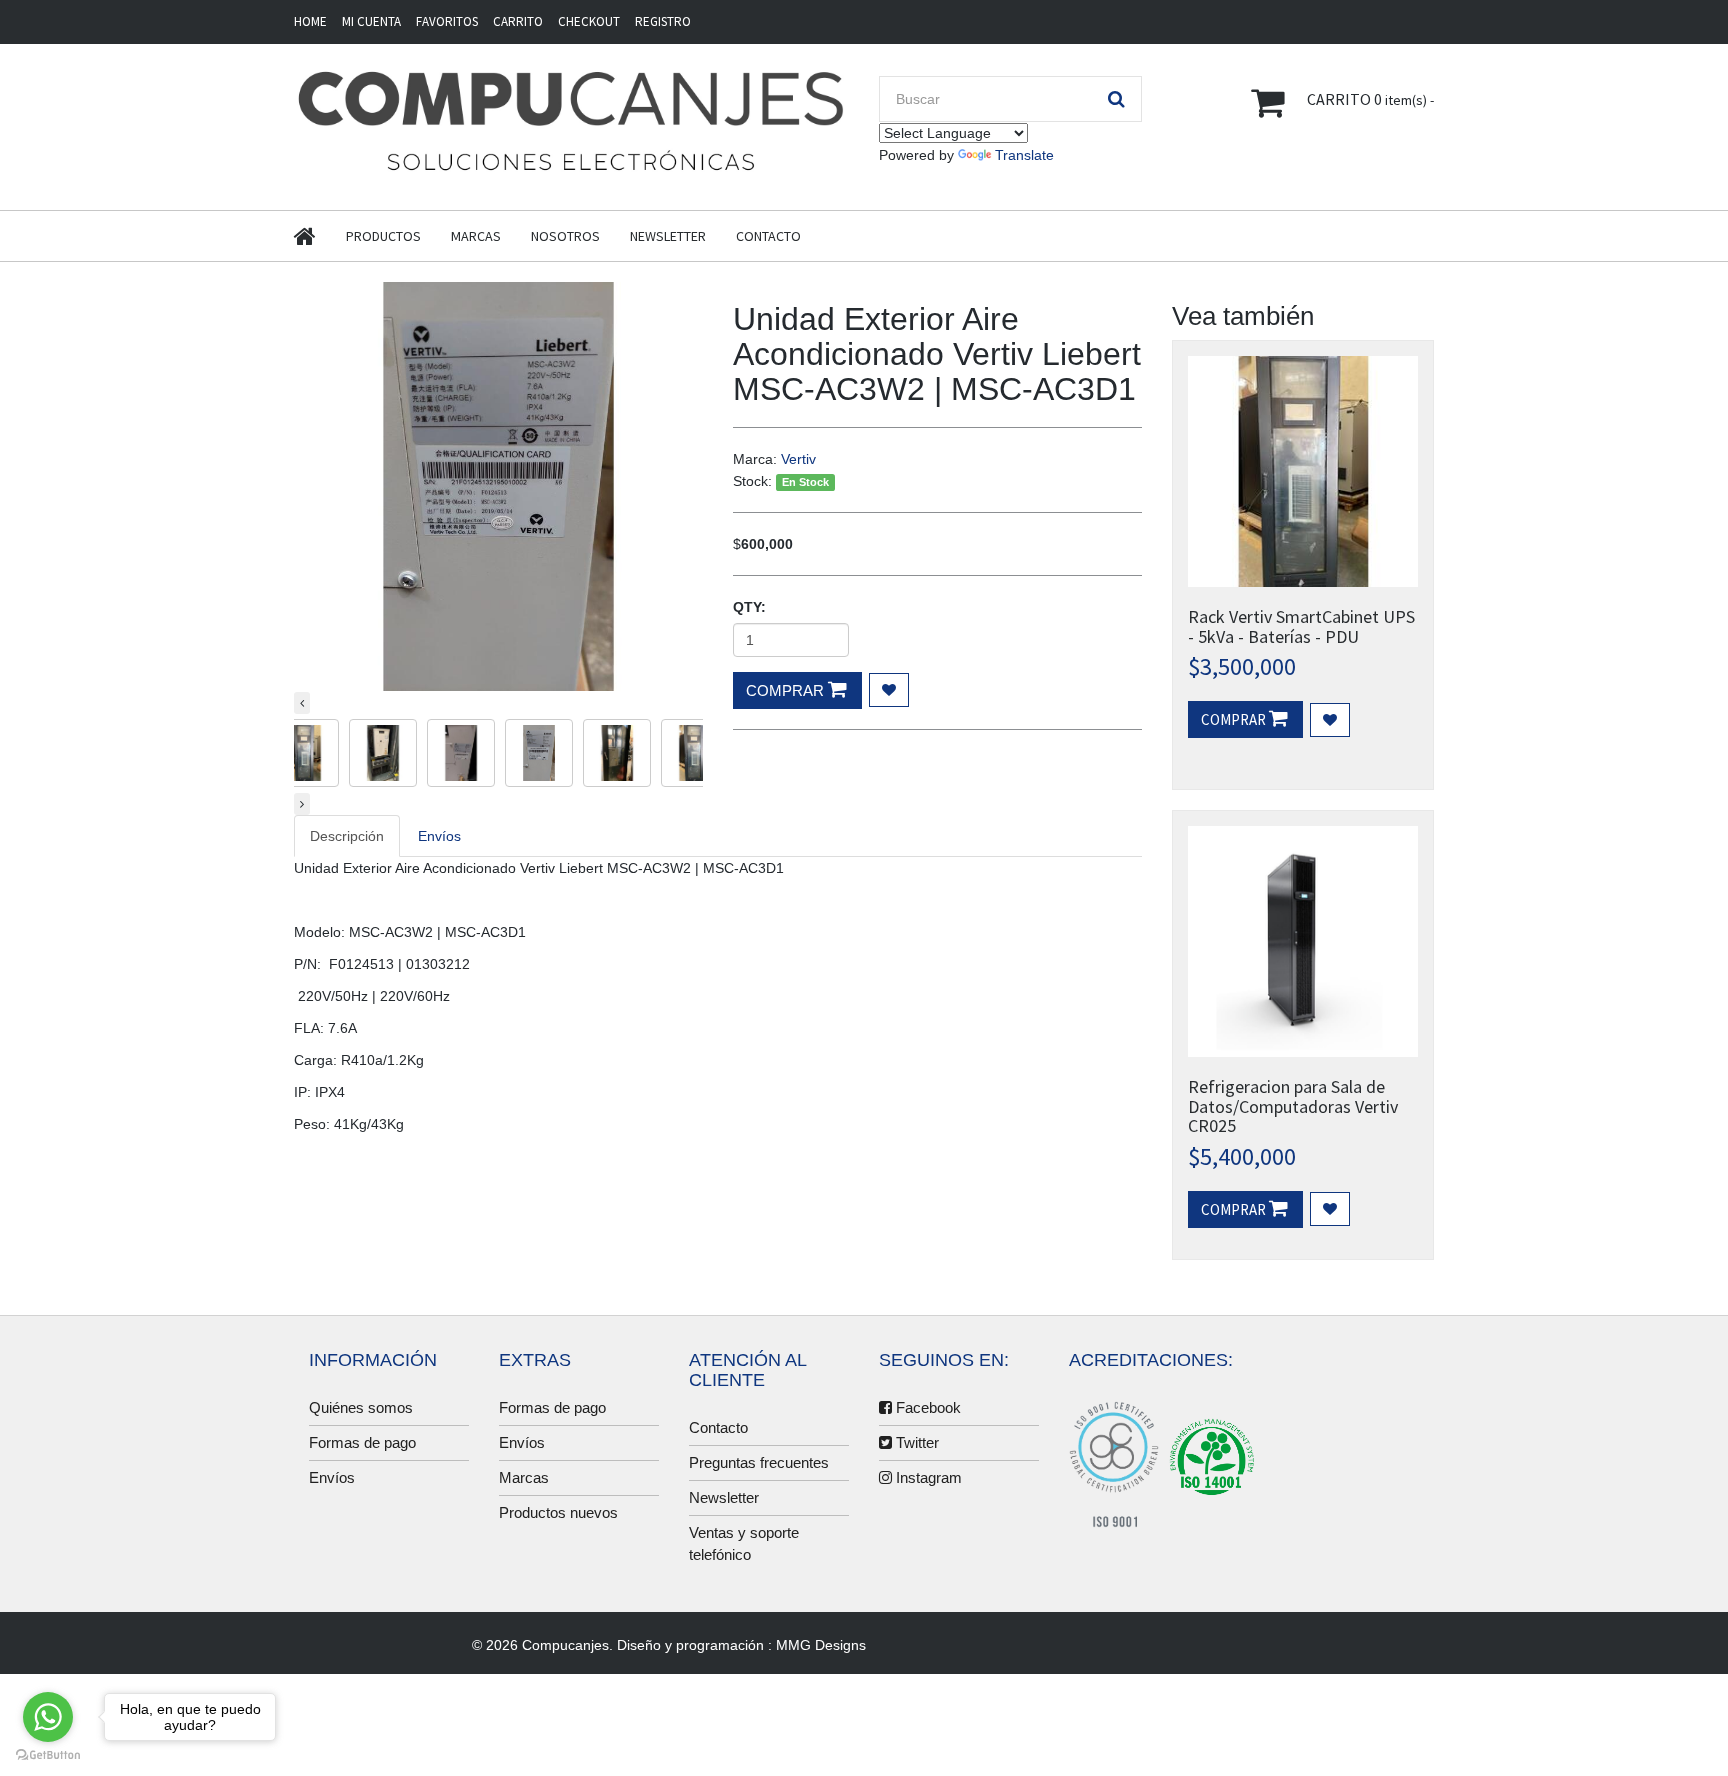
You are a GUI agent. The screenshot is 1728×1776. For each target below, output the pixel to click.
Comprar (787, 690)
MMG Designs (821, 1645)
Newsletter (668, 236)
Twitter (915, 1442)
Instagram (927, 1477)
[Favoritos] (1330, 720)
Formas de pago (362, 1442)
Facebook (926, 1407)
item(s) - (1370, 99)
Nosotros (565, 236)
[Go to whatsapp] (48, 1717)
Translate (1024, 155)
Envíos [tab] (439, 836)
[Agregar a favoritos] (889, 690)
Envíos (332, 1477)
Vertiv (798, 459)
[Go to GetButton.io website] (48, 1755)
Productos (383, 236)
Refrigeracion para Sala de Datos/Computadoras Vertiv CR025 (1293, 1106)
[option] (498, 486)
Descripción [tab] (347, 836)
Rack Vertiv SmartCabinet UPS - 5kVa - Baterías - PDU (1301, 626)
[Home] (320, 236)
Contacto (768, 236)
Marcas (476, 236)
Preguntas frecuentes (759, 1462)
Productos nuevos (558, 1512)
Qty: (749, 607)
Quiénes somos (361, 1407)
